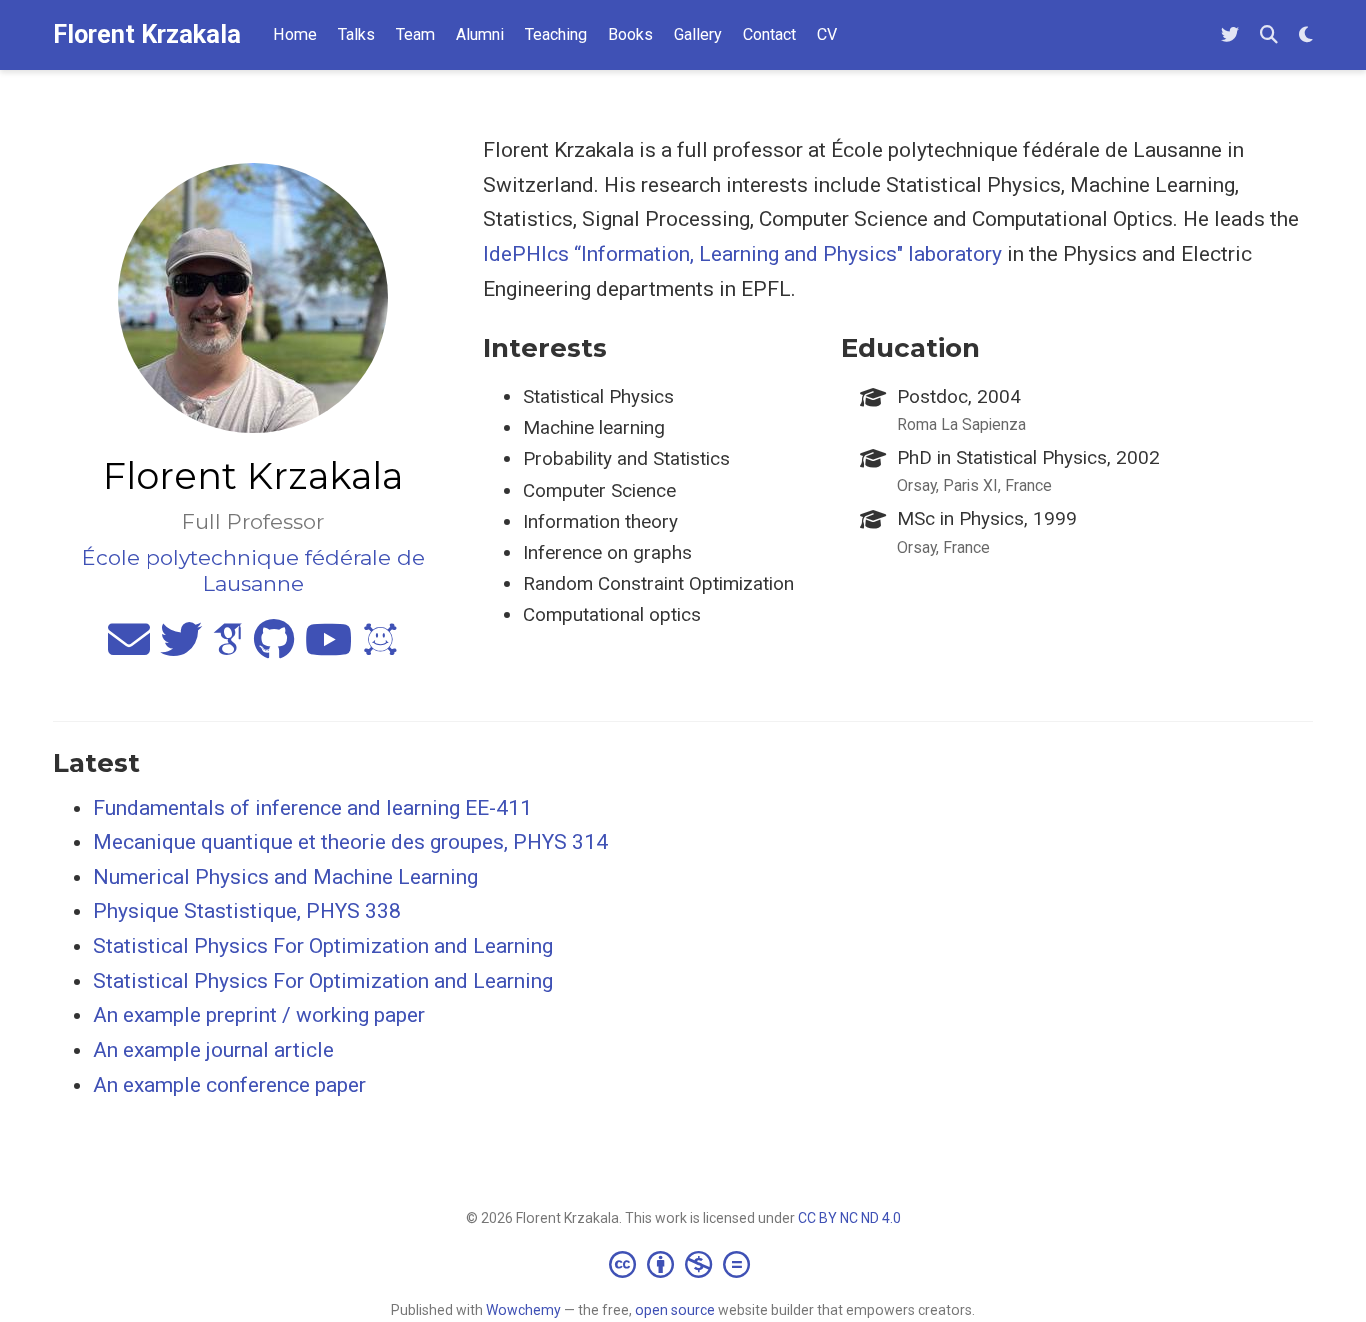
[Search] (1269, 35)
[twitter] (181, 648)
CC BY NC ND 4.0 (849, 1218)
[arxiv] (380, 648)
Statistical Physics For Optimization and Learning (323, 946)
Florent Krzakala (147, 34)
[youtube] (328, 648)
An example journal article (213, 1050)
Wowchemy (523, 1310)
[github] (274, 648)
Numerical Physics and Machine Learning (285, 877)
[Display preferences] (1306, 35)
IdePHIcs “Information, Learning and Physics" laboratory (742, 254)
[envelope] (129, 648)
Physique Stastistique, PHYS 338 (247, 911)
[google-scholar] (228, 648)
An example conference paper (229, 1085)
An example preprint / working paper (259, 1015)
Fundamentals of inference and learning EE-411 (312, 808)
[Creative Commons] (683, 1264)
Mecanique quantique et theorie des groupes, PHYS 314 (350, 842)
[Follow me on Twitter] (1230, 35)
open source (675, 1310)
